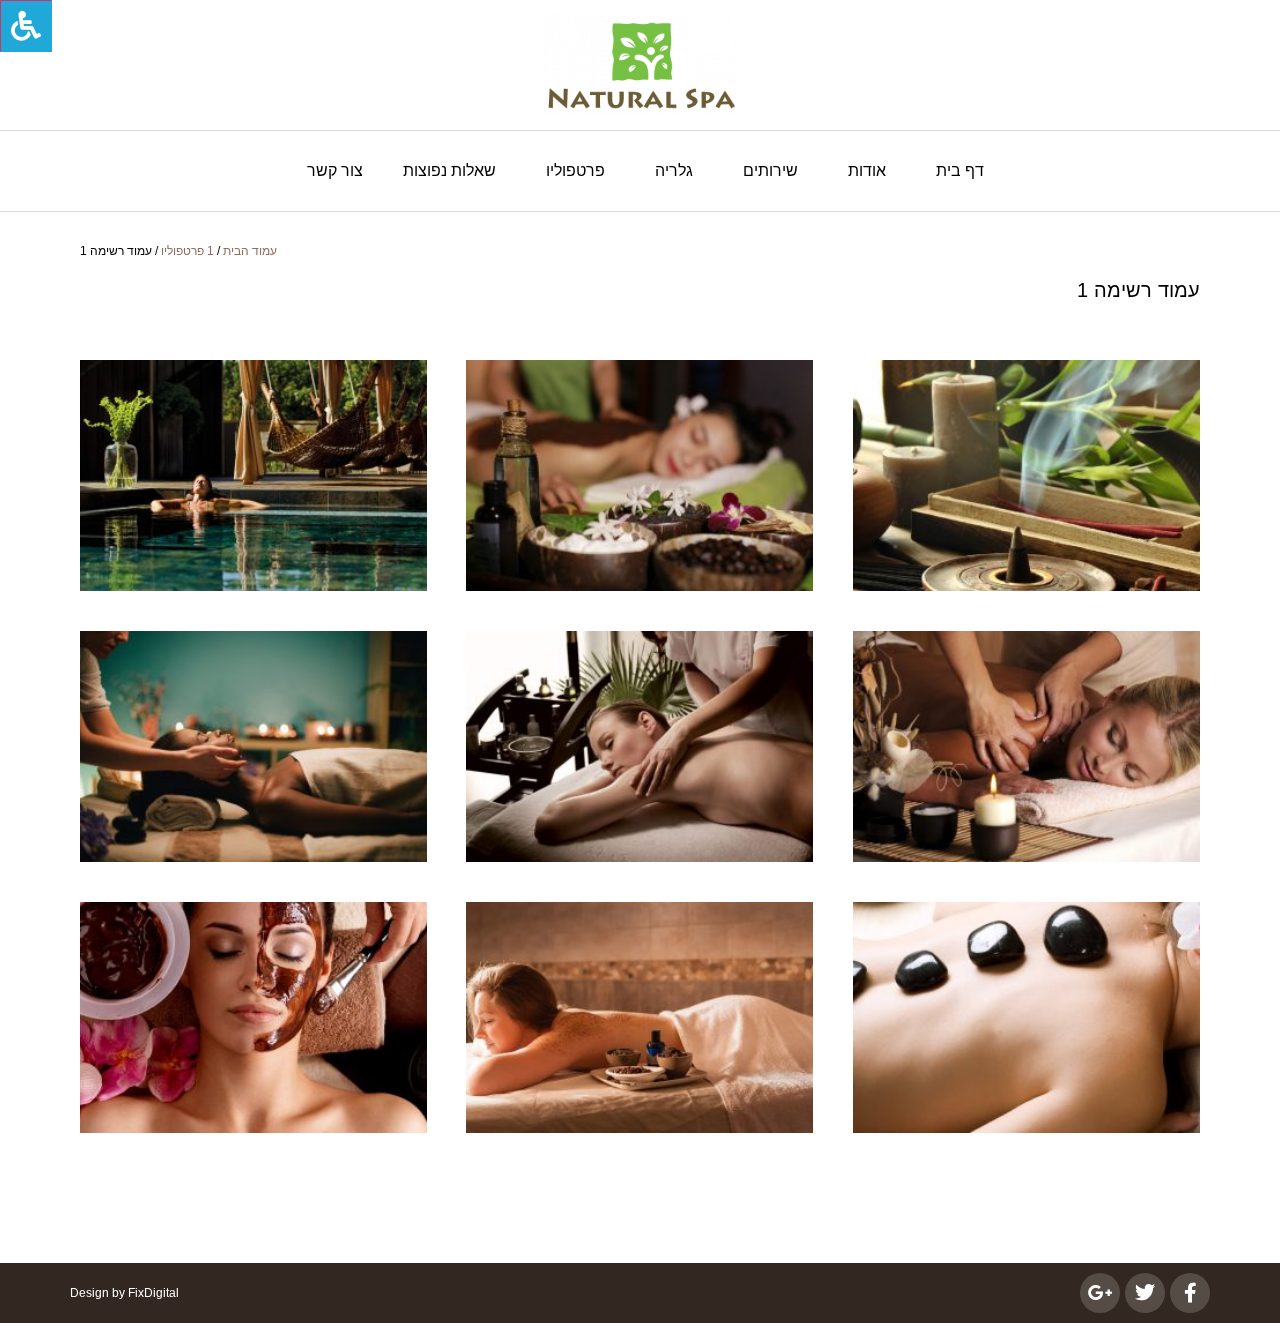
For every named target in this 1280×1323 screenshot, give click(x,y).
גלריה (674, 170)
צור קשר (335, 170)
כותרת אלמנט (253, 476)
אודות (867, 170)
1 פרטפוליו (187, 251)
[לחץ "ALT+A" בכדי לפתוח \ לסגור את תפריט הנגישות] (26, 26)
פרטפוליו (575, 170)
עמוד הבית (250, 251)
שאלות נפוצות (449, 170)
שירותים (770, 170)
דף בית (960, 170)
